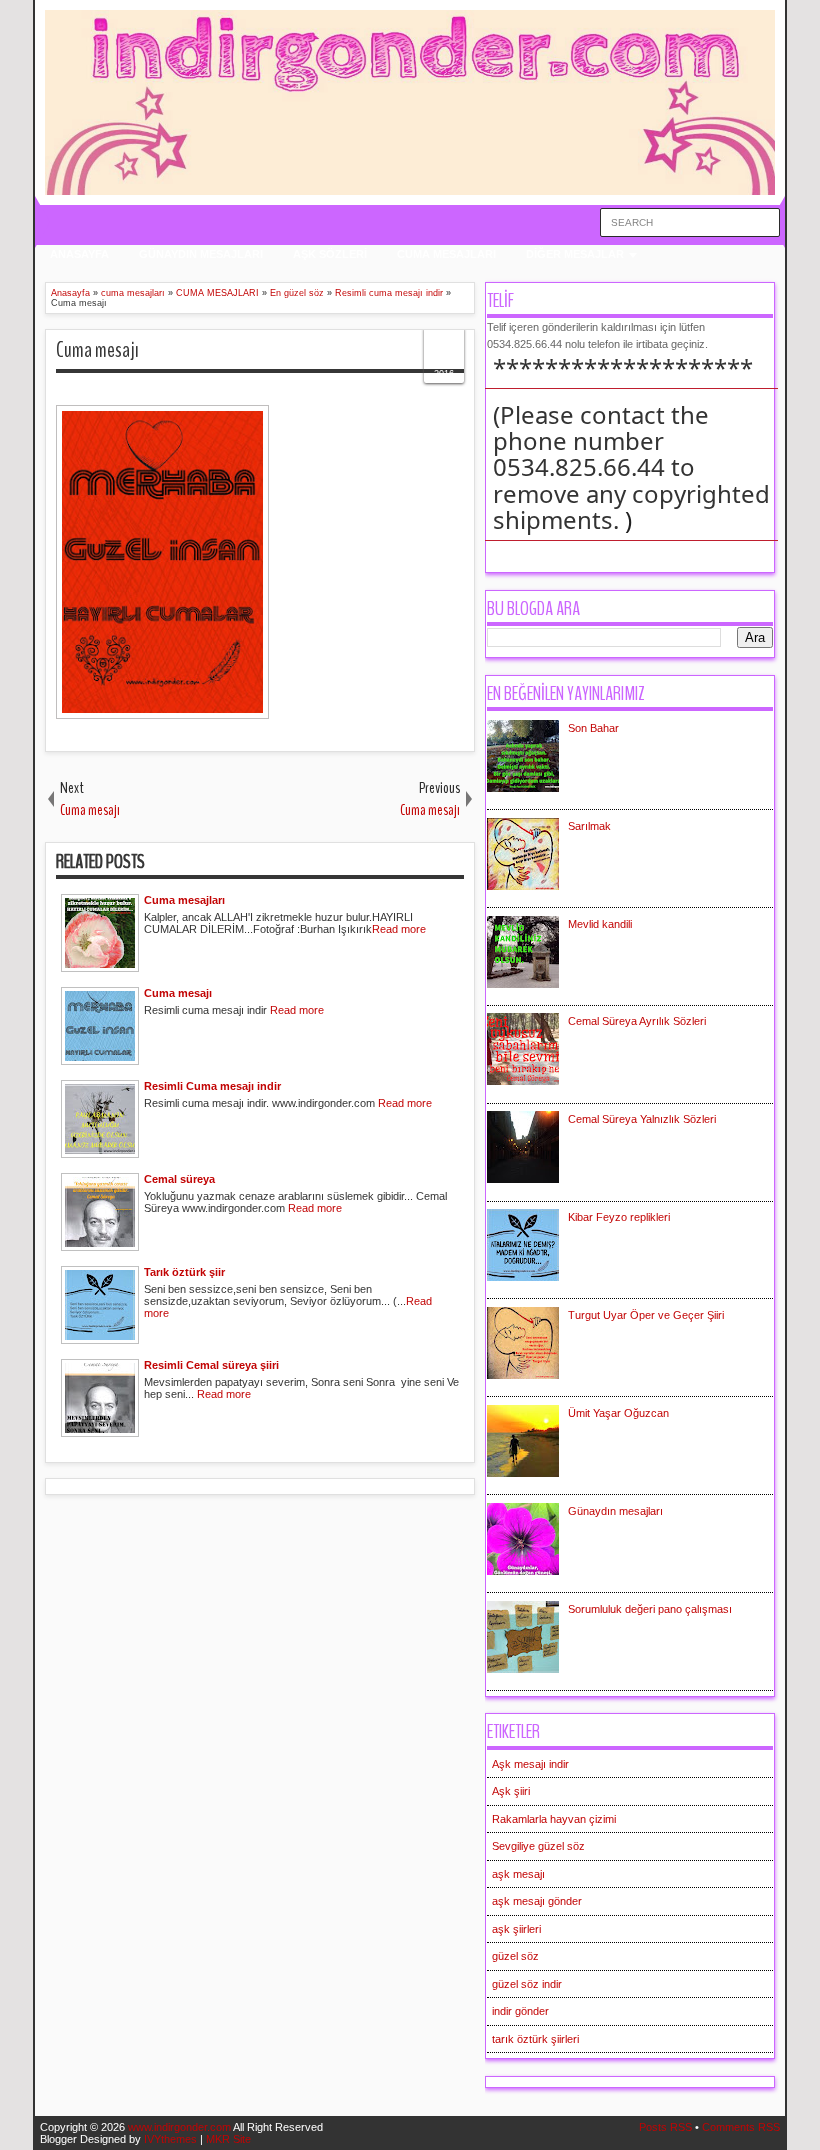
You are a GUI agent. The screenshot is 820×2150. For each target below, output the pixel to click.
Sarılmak (589, 826)
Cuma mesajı (97, 350)
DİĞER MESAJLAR (575, 254)
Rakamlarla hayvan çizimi (554, 1819)
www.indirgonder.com (179, 2127)
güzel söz (515, 1956)
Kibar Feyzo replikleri (619, 1217)
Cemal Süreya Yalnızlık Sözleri (642, 1119)
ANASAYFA (79, 254)
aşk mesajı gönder (537, 1901)
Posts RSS (665, 2127)
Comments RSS (741, 2127)
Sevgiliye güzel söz (538, 1846)
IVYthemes (170, 2139)
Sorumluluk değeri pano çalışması (650, 1609)
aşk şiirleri (516, 1929)
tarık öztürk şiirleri (535, 2039)
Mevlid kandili (600, 924)
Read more (399, 929)
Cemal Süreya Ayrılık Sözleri (637, 1021)
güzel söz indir (527, 1984)
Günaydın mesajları (615, 1511)
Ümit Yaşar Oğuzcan (618, 1413)
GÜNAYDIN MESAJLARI (201, 254)
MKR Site (228, 2139)
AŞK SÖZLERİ (330, 254)
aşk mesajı (518, 1874)
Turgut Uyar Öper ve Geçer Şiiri (646, 1315)
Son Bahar (593, 728)
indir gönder (520, 2011)
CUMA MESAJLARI (446, 254)
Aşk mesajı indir (530, 1764)
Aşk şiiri (511, 1791)
